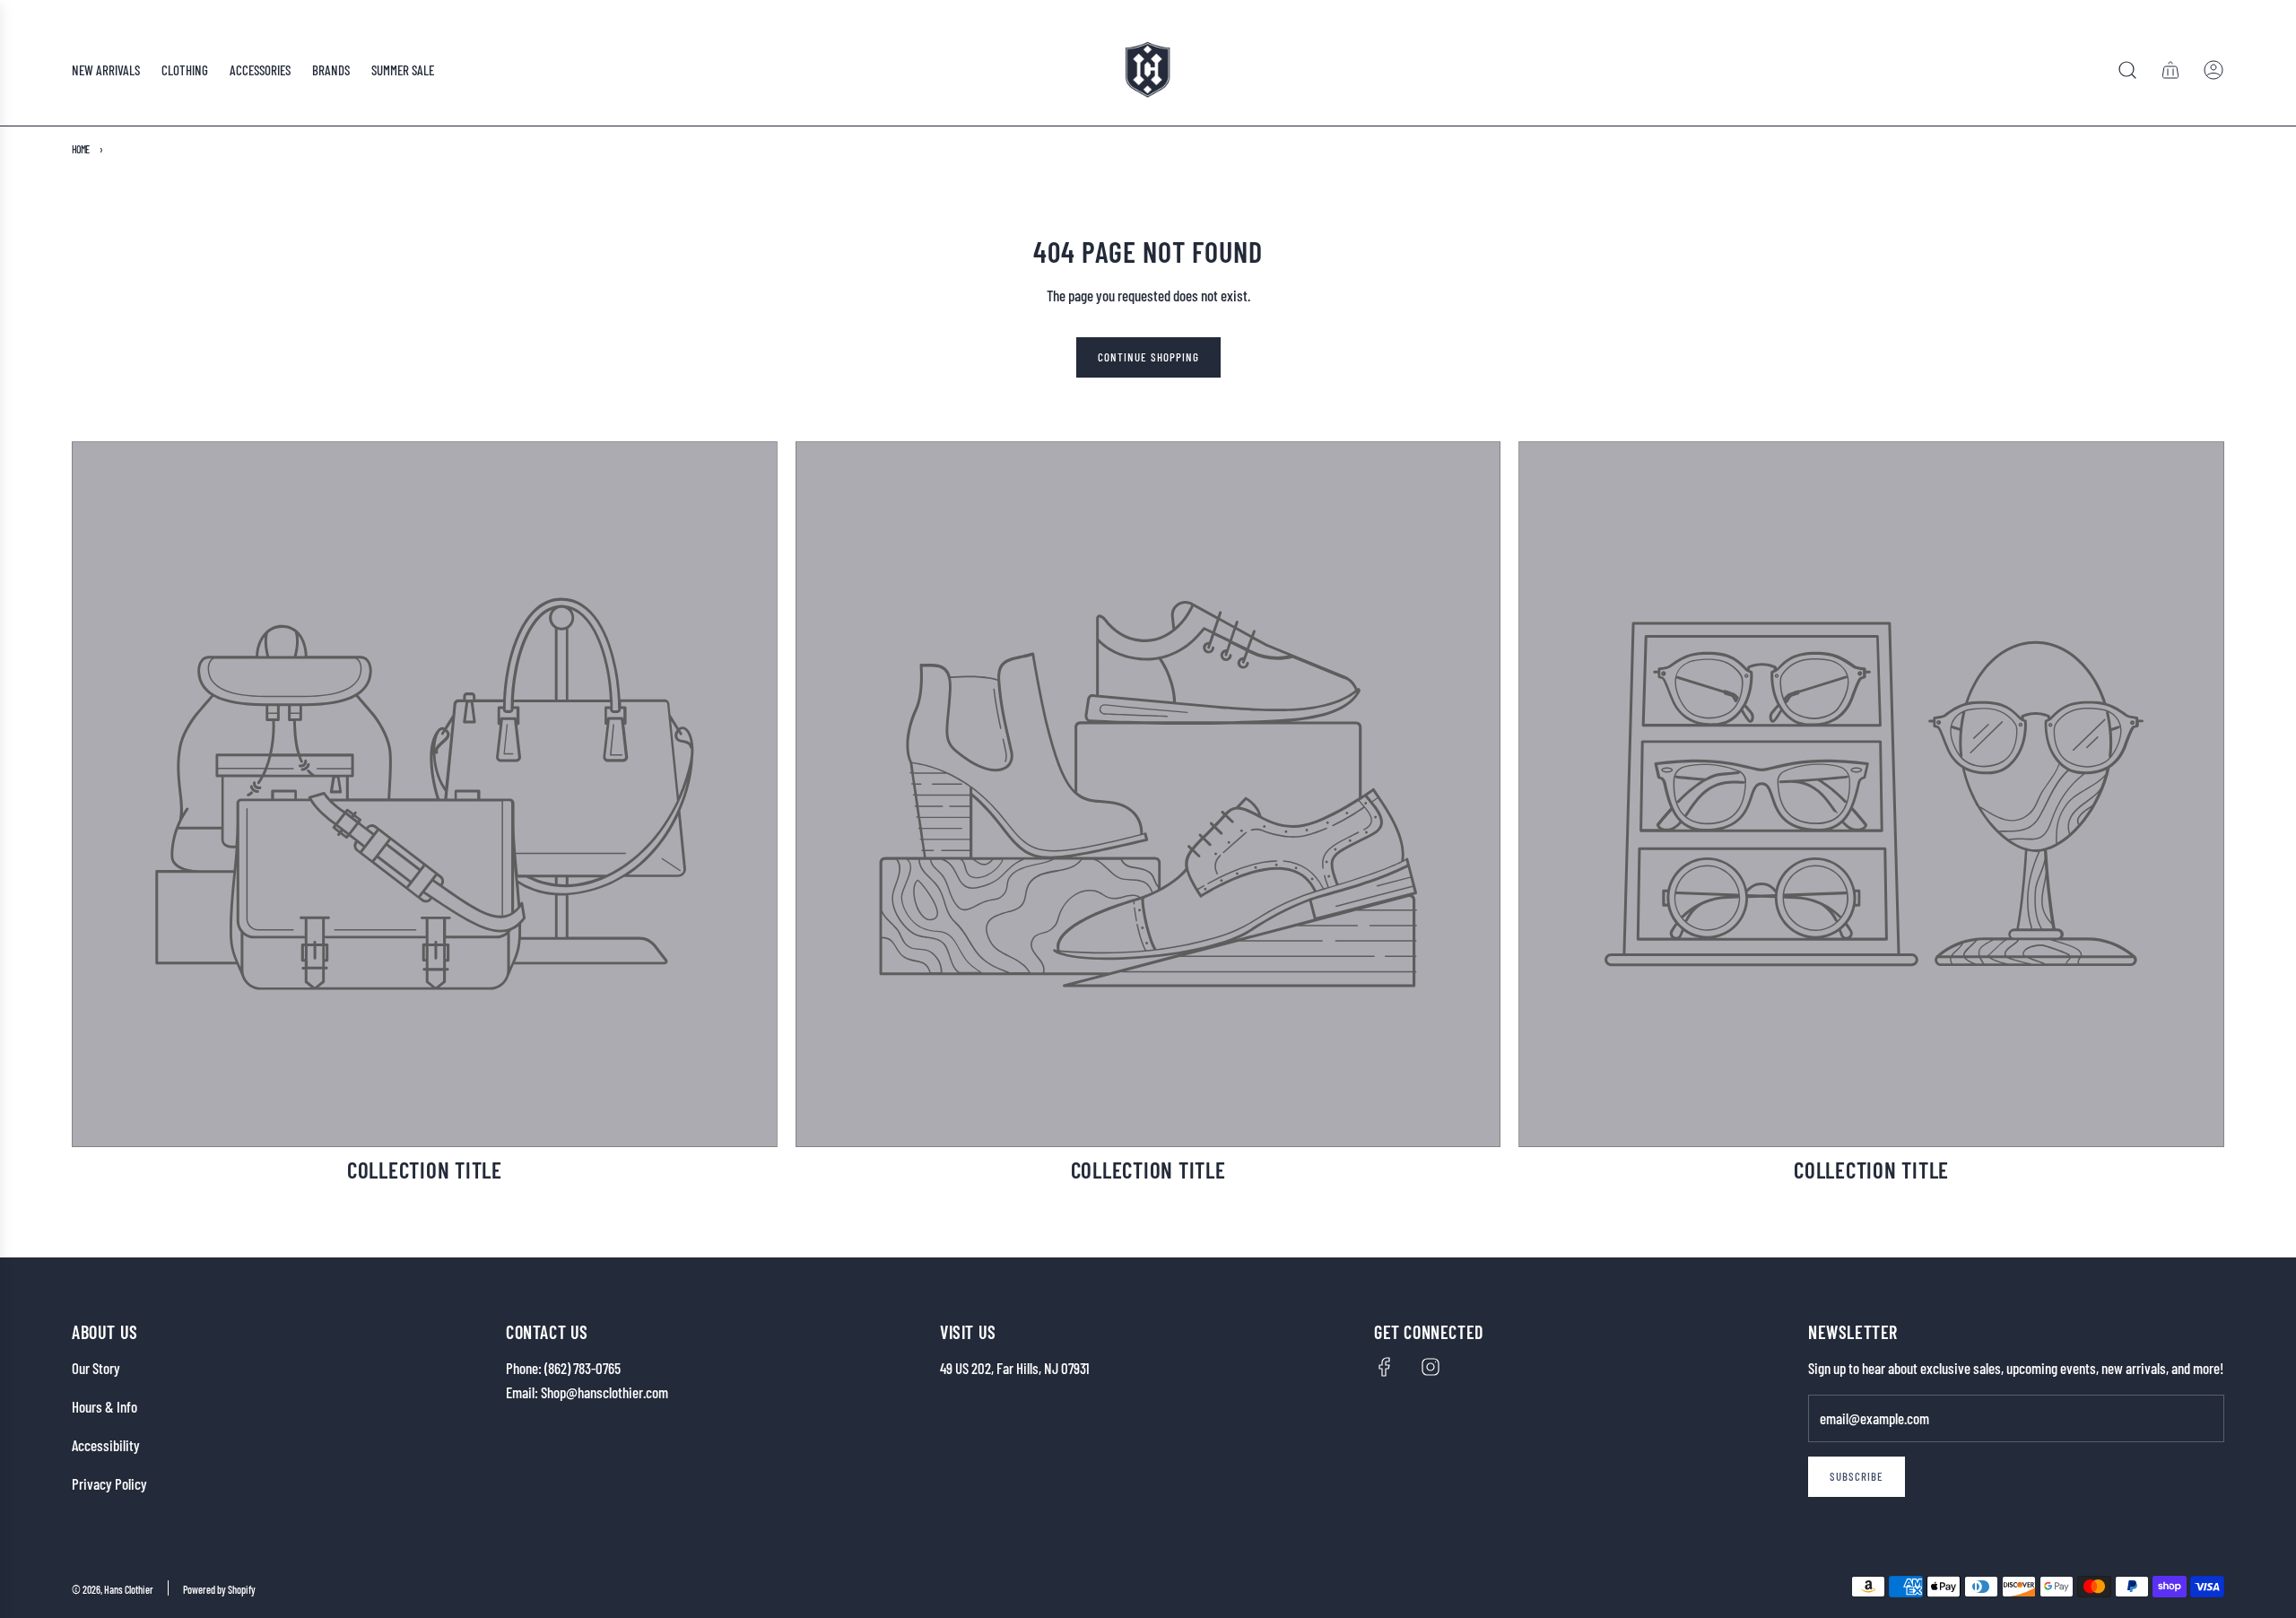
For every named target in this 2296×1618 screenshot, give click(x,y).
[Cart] (2170, 70)
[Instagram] (1431, 1367)
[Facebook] (1385, 1367)
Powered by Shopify (219, 1589)
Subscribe (1857, 1476)
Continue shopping (1148, 357)
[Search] (2127, 70)
